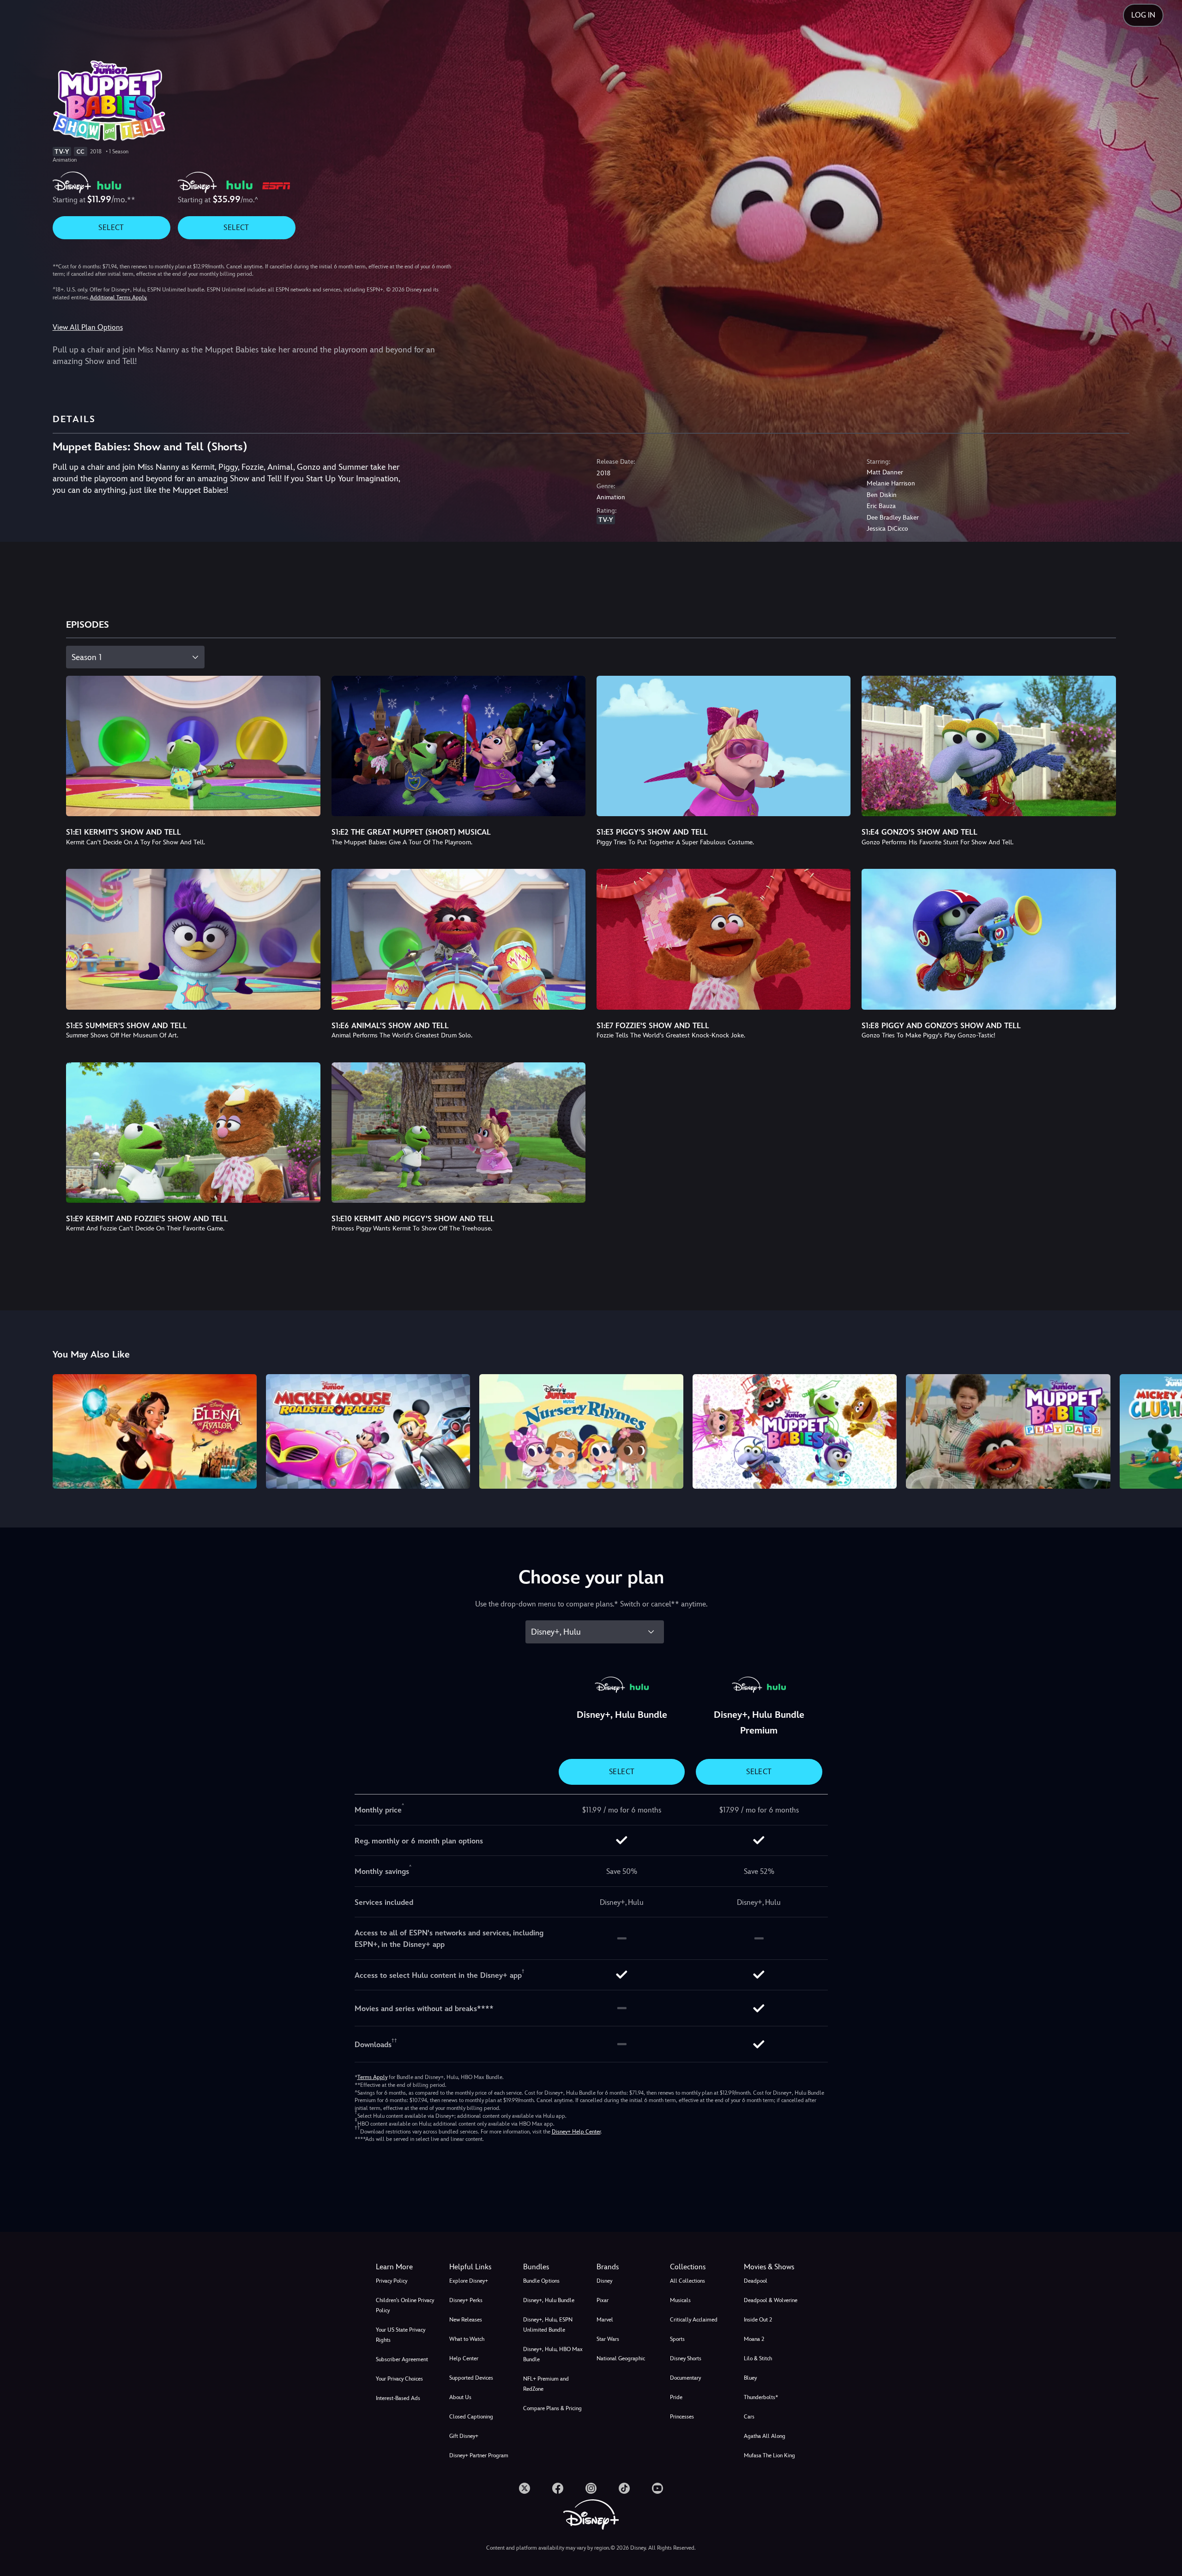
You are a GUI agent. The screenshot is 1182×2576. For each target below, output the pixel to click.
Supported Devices (471, 2378)
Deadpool (756, 2281)
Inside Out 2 (758, 2320)
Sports (677, 2339)
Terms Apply (372, 2077)
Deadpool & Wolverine (771, 2300)
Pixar (603, 2300)
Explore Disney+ (469, 2281)
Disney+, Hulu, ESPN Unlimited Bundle (548, 2325)
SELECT (111, 227)
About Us (460, 2397)
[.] (525, 2488)
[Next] (1164, 1430)
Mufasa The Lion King (769, 2455)
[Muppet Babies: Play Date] (1008, 1431)
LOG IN (1143, 15)
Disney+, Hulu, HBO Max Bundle (553, 2354)
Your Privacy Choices (399, 2379)
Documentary (685, 2378)
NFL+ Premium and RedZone (546, 2384)
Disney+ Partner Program (479, 2455)
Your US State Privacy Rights (401, 2335)
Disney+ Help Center (576, 2132)
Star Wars (608, 2339)
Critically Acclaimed (694, 2320)
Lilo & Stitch (758, 2358)
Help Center (464, 2358)
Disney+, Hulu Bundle (549, 2300)
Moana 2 (754, 2339)
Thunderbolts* (761, 2397)
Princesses (682, 2417)
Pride (676, 2397)
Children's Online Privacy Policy (405, 2305)
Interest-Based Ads (398, 2398)
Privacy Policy (392, 2281)
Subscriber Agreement (402, 2359)
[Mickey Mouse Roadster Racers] (368, 1431)
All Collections (687, 2281)
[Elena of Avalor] (155, 1431)
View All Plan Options (88, 327)
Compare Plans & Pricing (552, 2408)
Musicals (680, 2300)
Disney (604, 2281)
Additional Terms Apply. (119, 297)
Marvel (605, 2320)
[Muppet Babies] (795, 1431)
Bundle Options (541, 2281)
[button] (480, 2267)
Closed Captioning (471, 2417)
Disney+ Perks (466, 2300)
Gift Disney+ (464, 2436)
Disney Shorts (686, 2358)
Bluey (750, 2378)
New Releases (466, 2320)
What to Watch (467, 2339)
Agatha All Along (765, 2436)
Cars (749, 2417)
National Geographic (621, 2358)
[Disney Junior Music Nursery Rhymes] (581, 1431)
